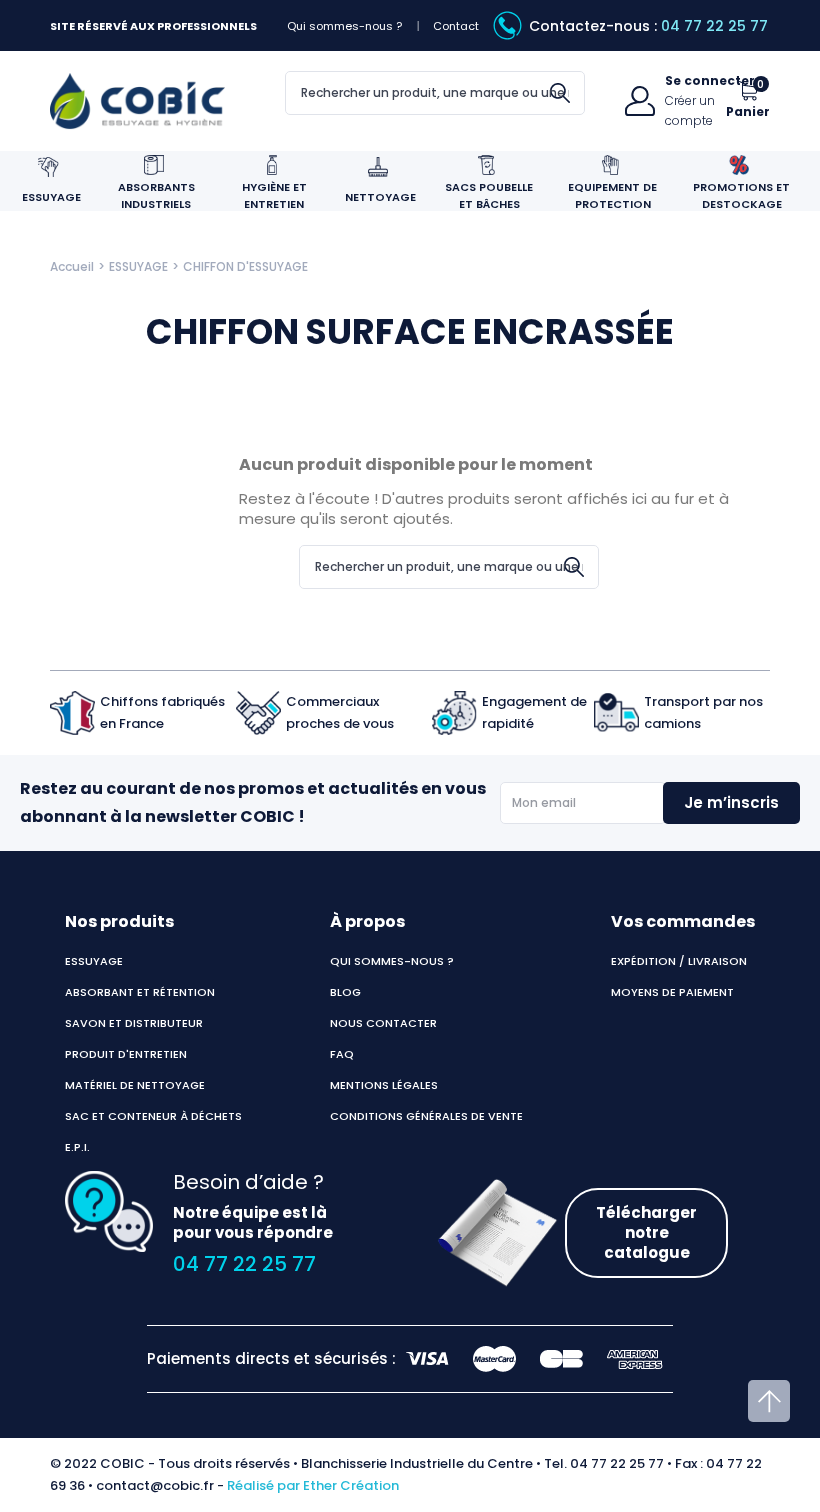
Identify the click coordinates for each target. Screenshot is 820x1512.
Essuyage (94, 961)
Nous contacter (383, 1023)
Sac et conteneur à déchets (153, 1116)
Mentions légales (384, 1085)
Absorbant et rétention (140, 992)
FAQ (342, 1054)
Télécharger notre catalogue (646, 1232)
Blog (345, 992)
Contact (456, 26)
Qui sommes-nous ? (344, 26)
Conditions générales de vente (426, 1116)
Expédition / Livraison (679, 961)
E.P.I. (77, 1147)
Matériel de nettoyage (135, 1085)
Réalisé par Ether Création (313, 1485)
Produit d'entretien (126, 1054)
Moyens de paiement (672, 992)
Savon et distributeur (134, 1023)
